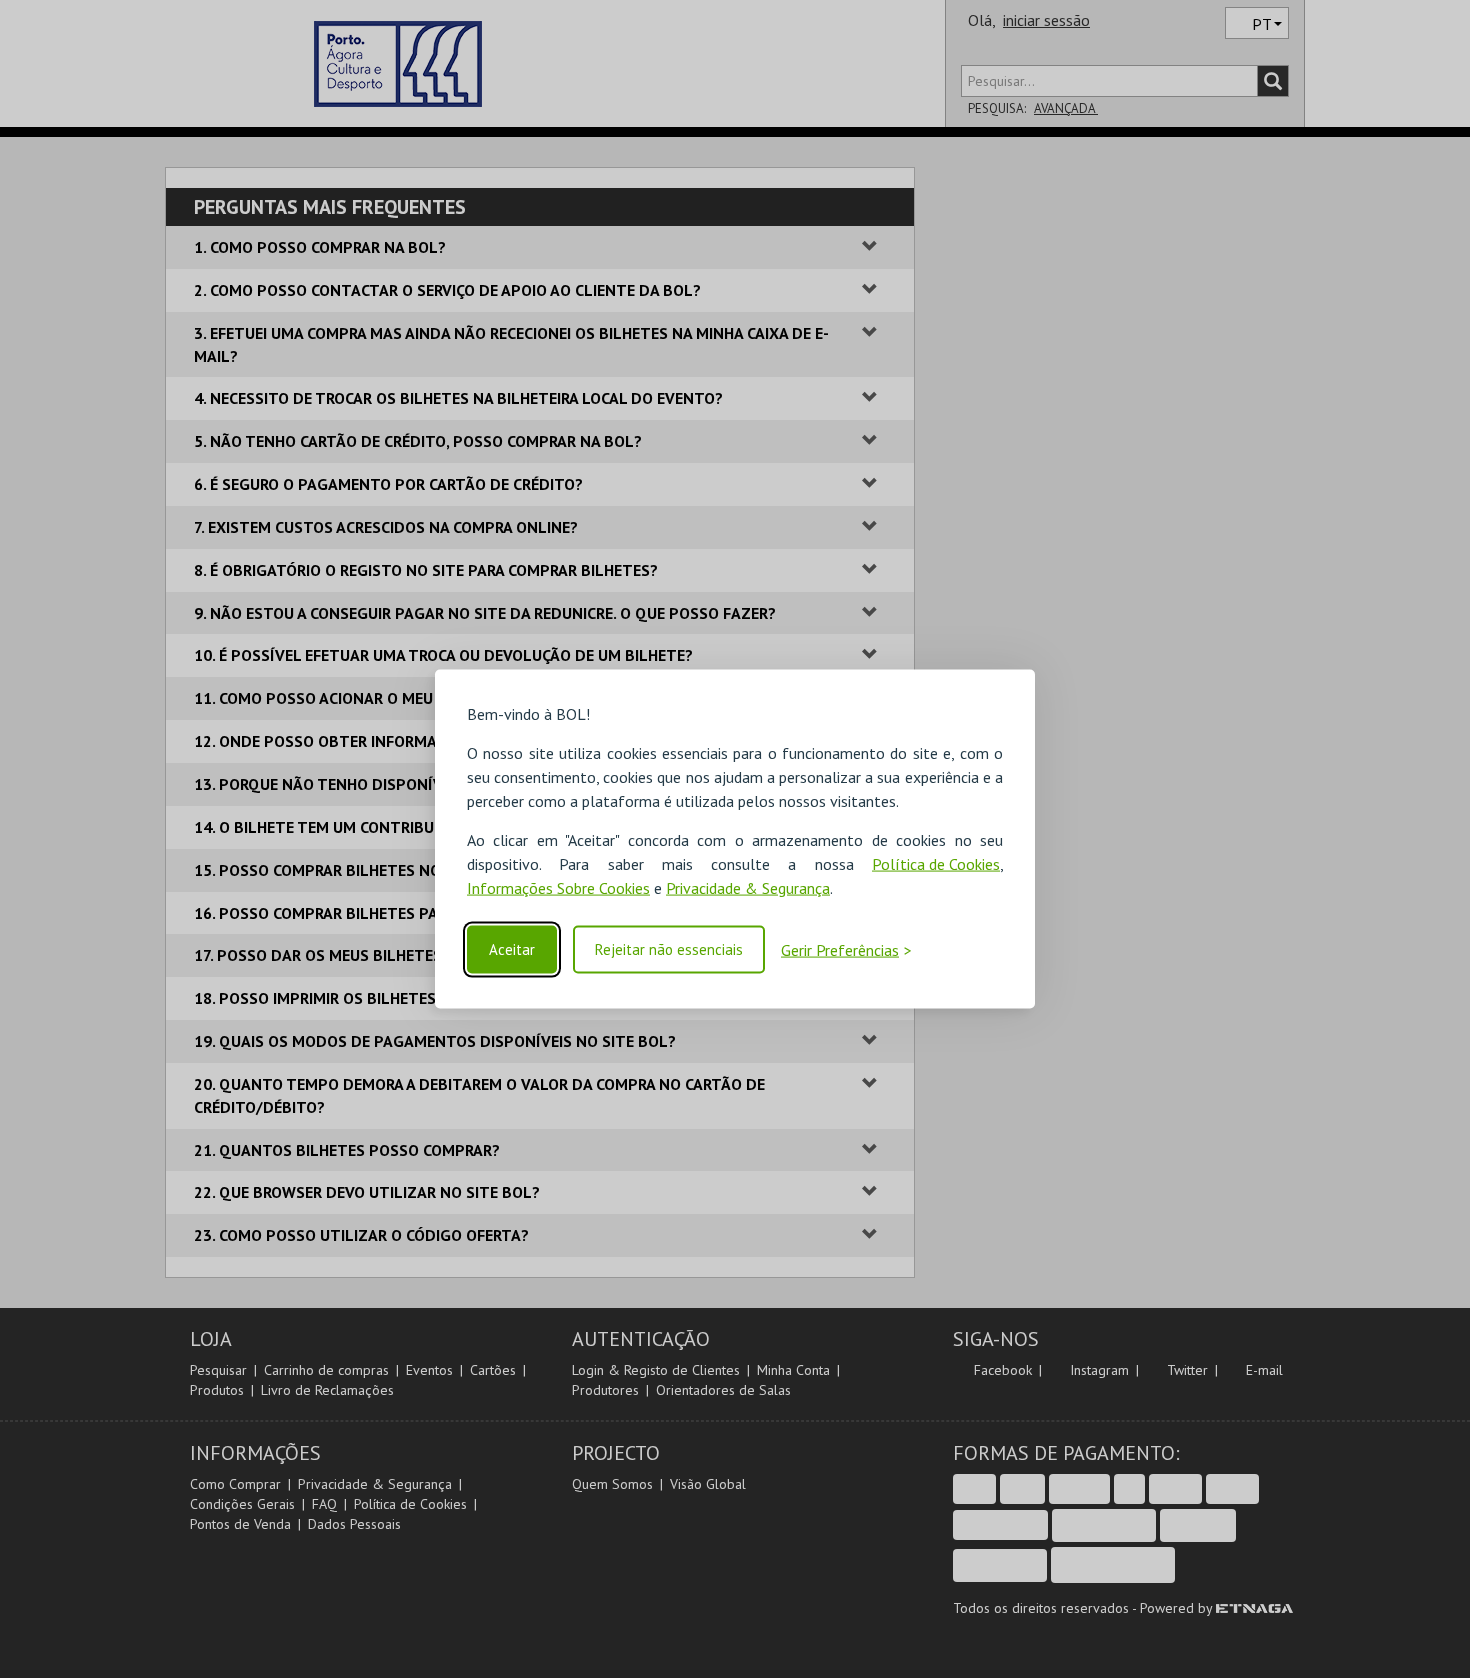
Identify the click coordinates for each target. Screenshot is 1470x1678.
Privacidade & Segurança (748, 888)
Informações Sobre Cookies (558, 888)
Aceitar (512, 949)
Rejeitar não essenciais (669, 949)
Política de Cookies (936, 864)
